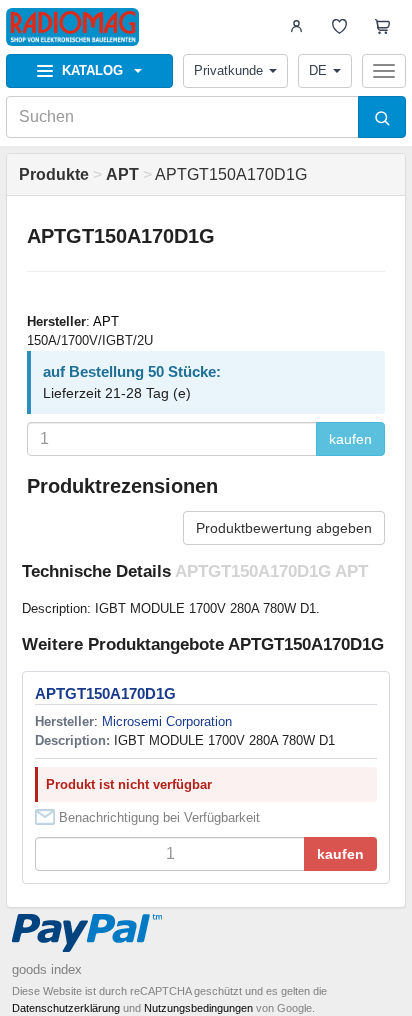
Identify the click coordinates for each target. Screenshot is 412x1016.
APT (106, 321)
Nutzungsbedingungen (198, 1008)
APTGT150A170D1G (105, 693)
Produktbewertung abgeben (284, 528)
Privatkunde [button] (228, 70)
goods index (47, 969)
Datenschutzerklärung (66, 1008)
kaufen (350, 439)
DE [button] (318, 70)
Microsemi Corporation (167, 721)
